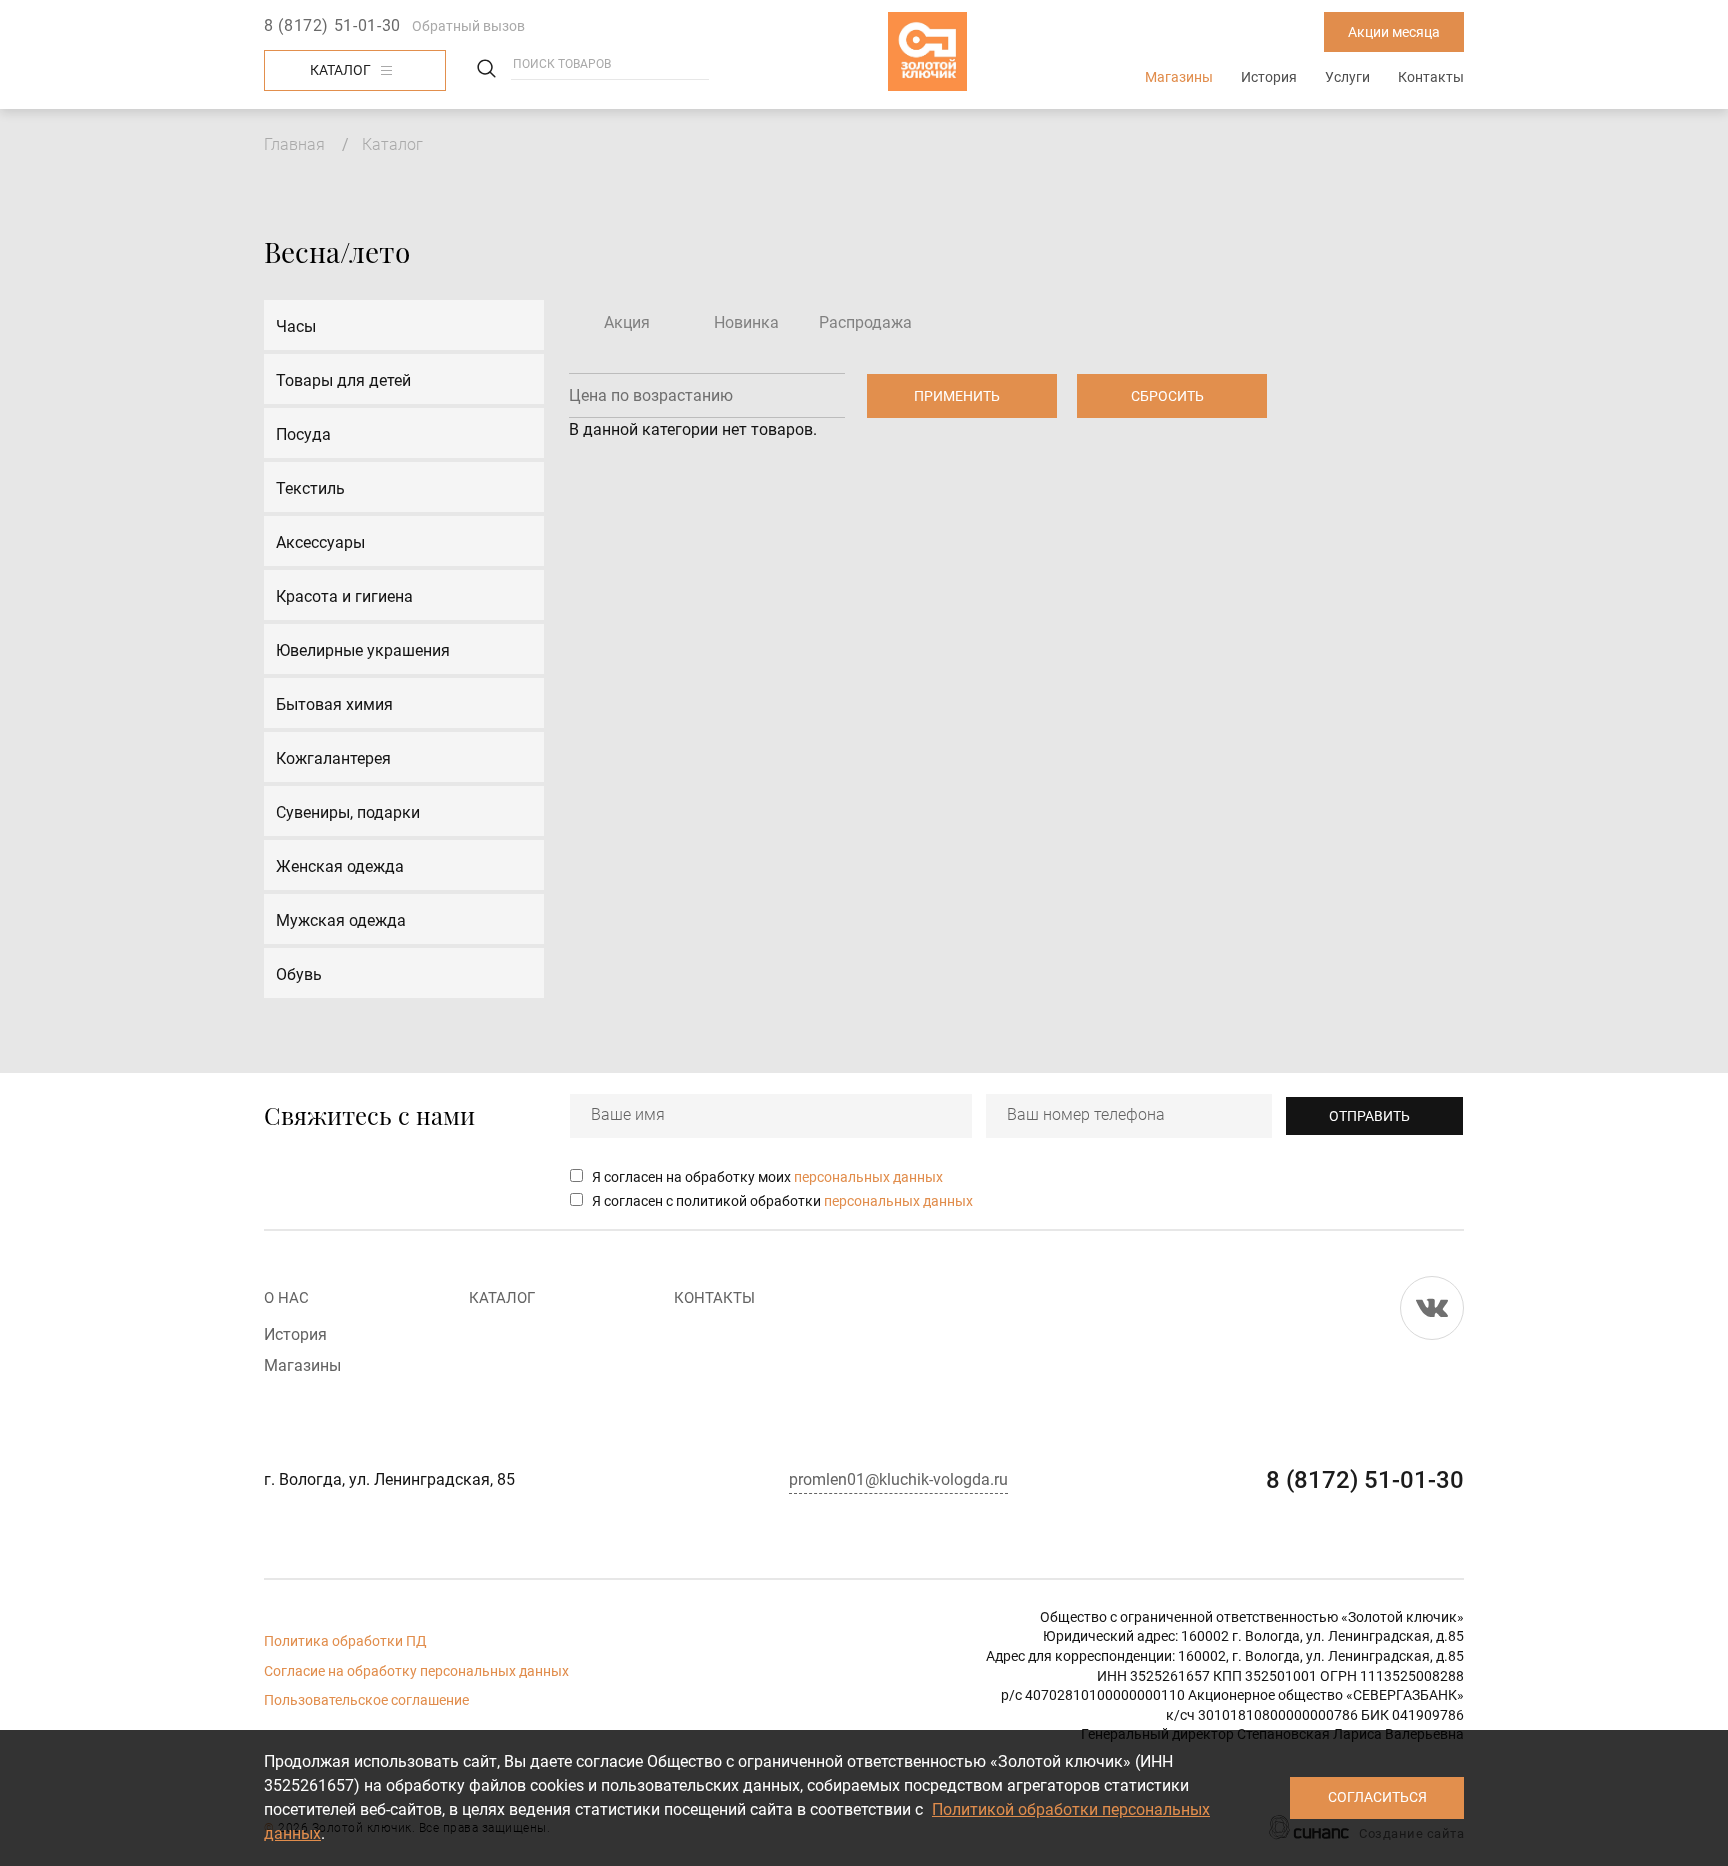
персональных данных (868, 1177)
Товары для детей (343, 380)
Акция (627, 322)
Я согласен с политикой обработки (782, 1201)
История (1269, 77)
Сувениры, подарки (348, 812)
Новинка (746, 322)
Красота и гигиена (344, 596)
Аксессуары (320, 542)
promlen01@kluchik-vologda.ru (898, 1479)
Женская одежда (340, 866)
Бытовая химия (334, 704)
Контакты (1431, 77)
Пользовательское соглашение (366, 1700)
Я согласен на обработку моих (767, 1177)
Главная (294, 144)
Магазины (1179, 77)
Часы (296, 326)
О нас (286, 1298)
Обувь (299, 974)
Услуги (1347, 77)
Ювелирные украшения (363, 650)
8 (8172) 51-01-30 (332, 25)
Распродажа (865, 322)
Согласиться (1377, 1797)
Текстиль (310, 488)
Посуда (303, 434)
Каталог (340, 70)
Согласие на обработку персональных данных (416, 1671)
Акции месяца (1394, 32)
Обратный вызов (468, 26)
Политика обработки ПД (345, 1641)
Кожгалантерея (333, 758)
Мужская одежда (341, 920)
